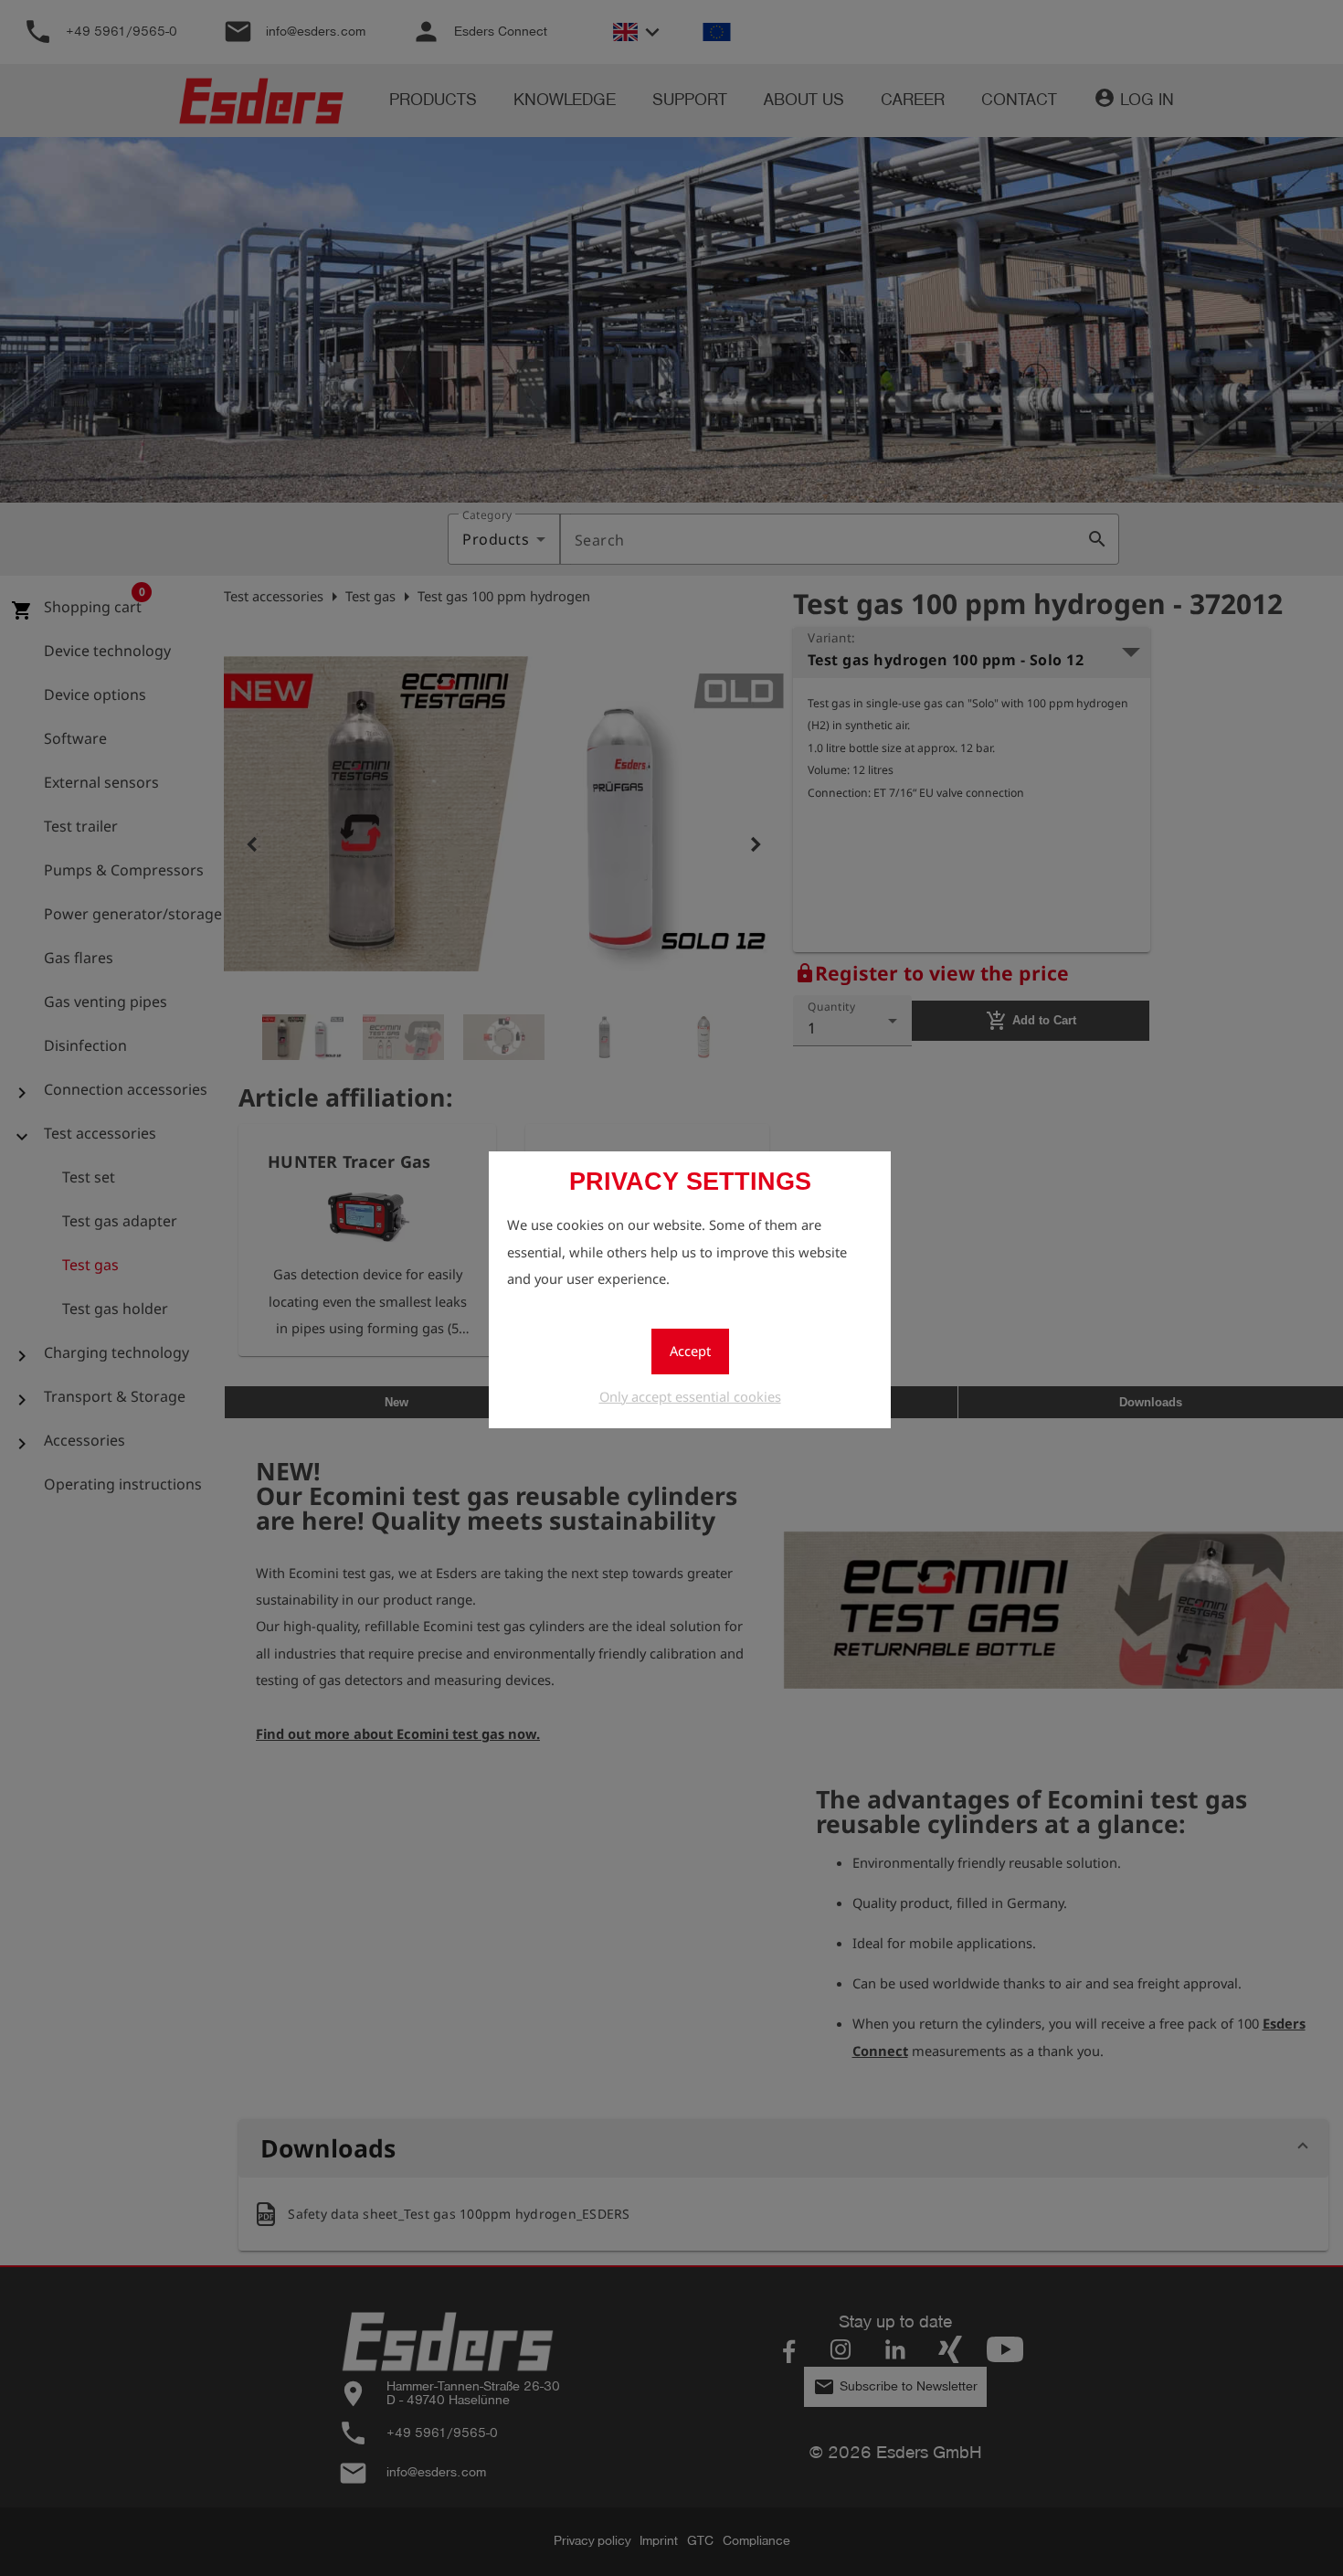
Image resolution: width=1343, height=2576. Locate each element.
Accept (690, 1351)
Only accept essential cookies (690, 1396)
